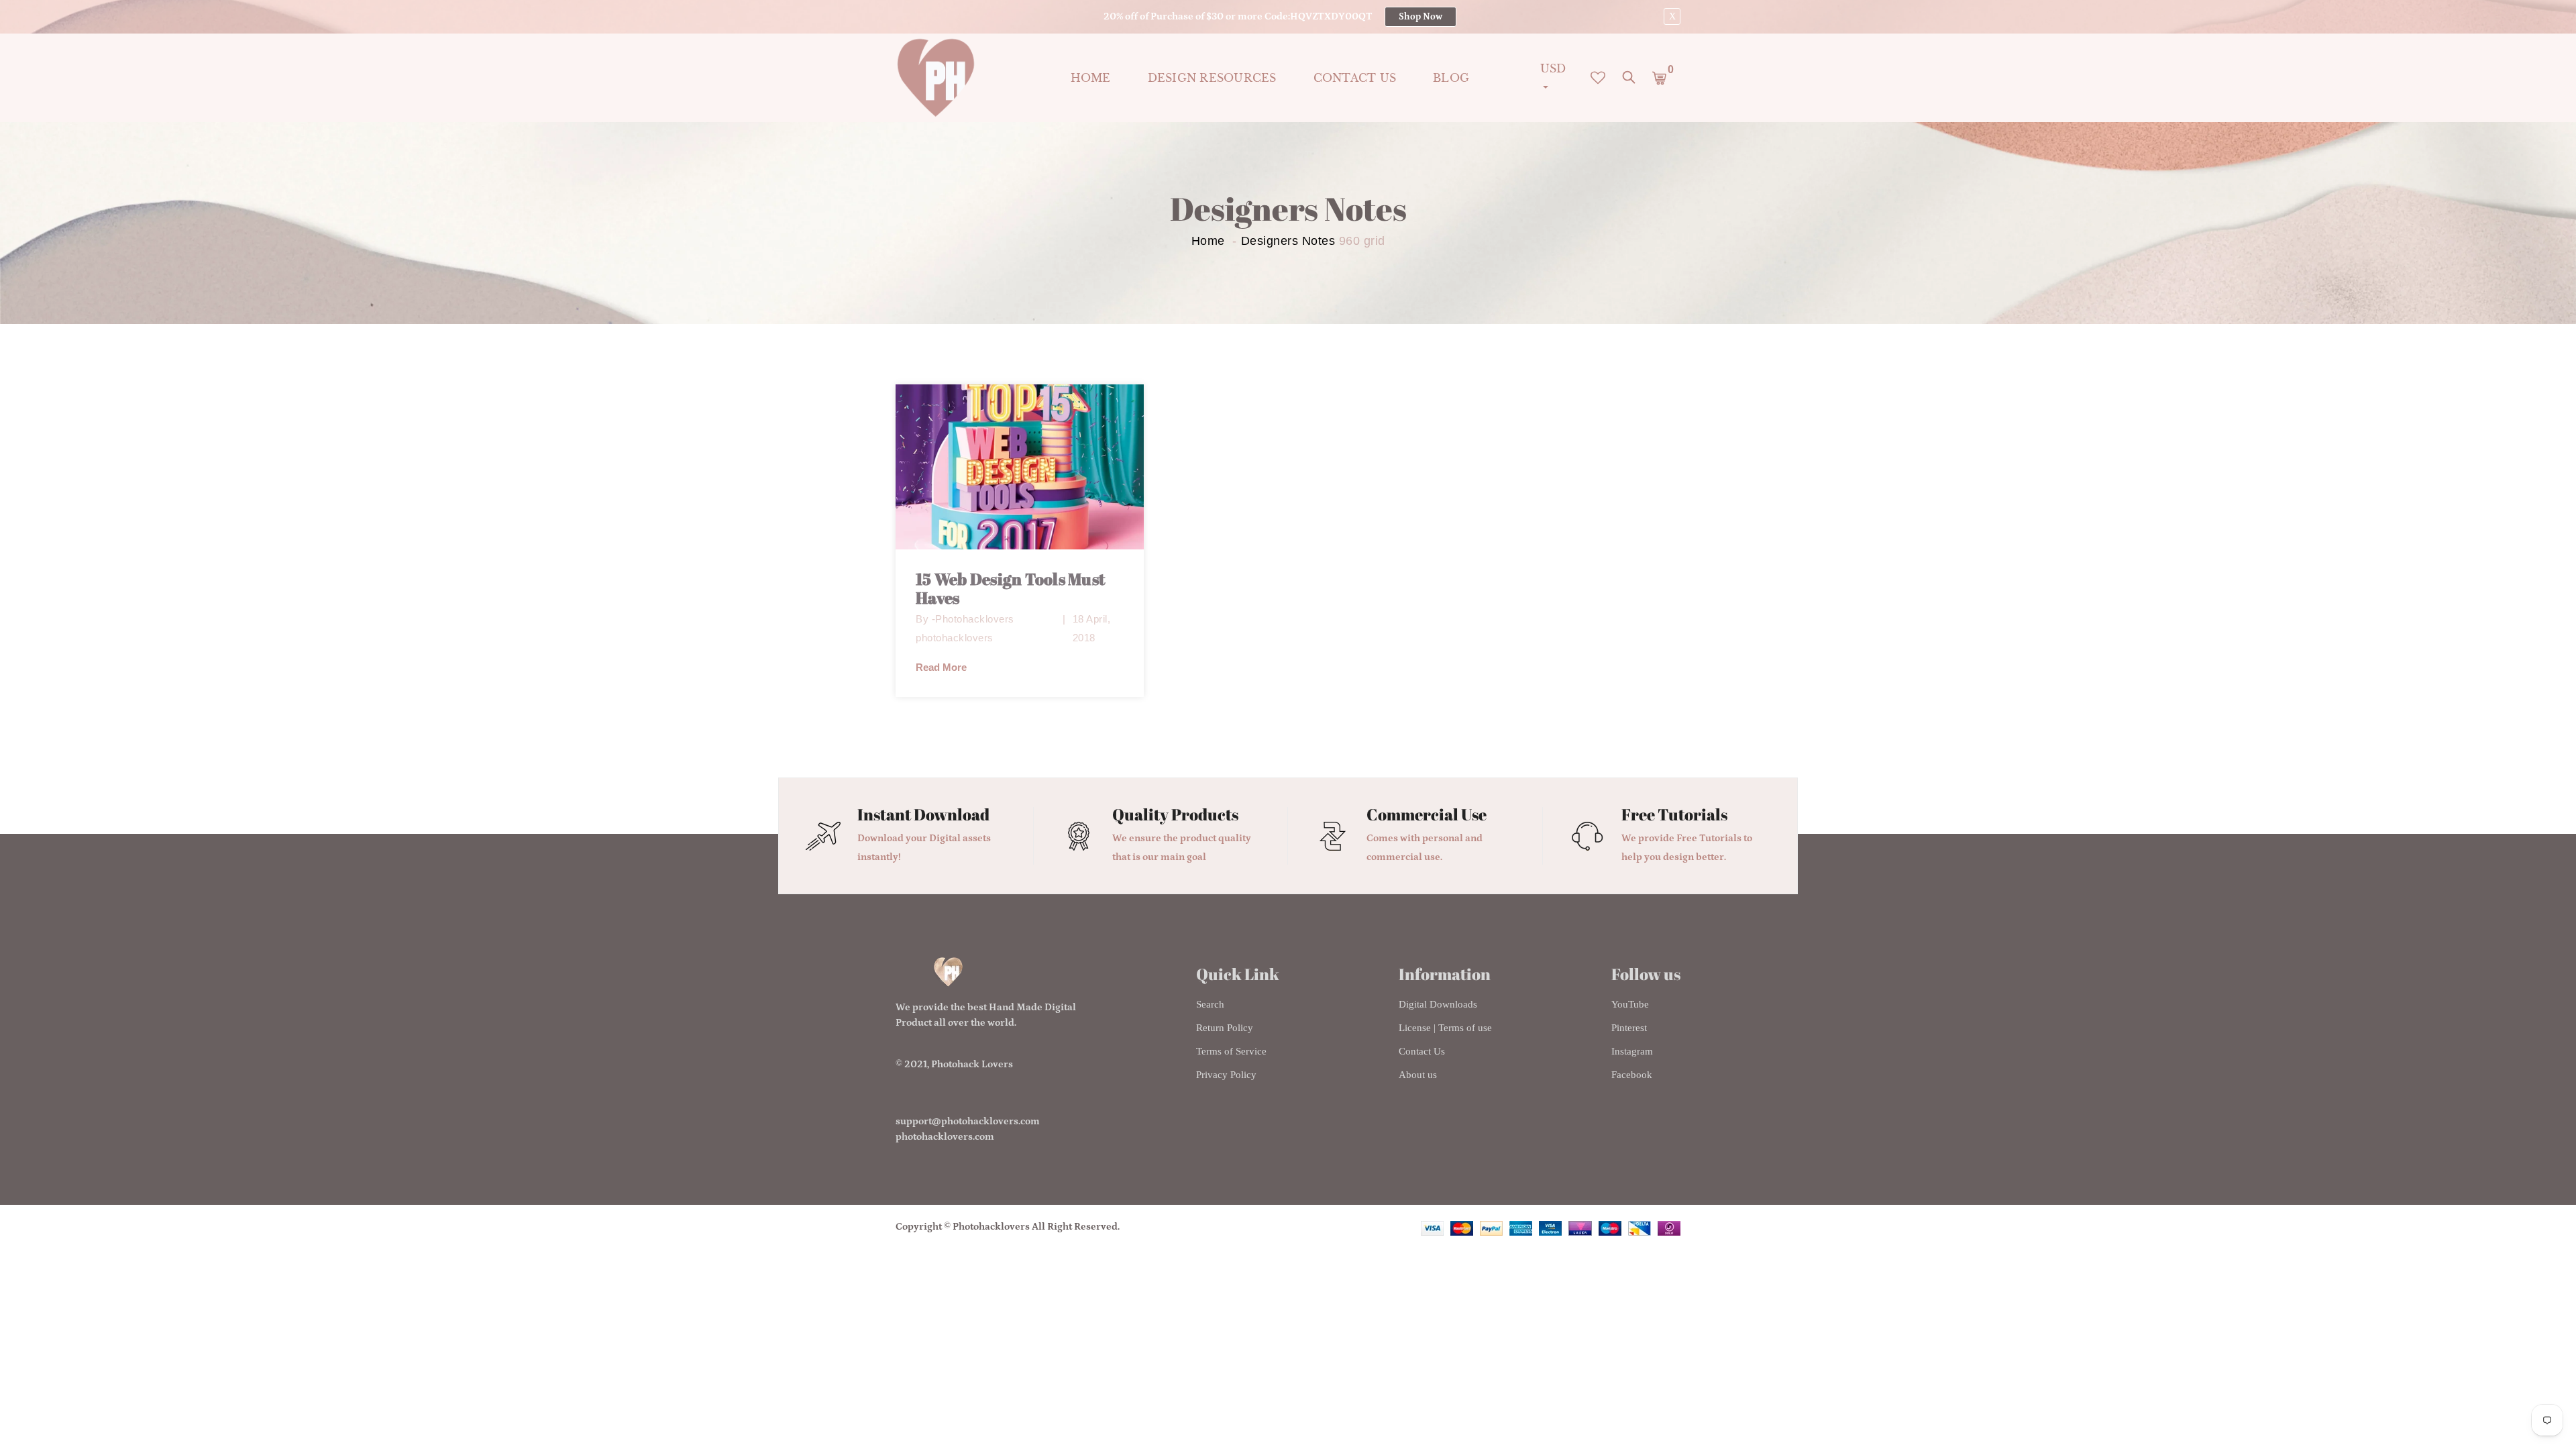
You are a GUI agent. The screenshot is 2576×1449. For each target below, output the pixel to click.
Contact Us (1422, 1051)
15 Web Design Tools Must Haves (1010, 589)
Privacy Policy (1226, 1075)
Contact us (1355, 78)
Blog (1451, 78)
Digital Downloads (1438, 1004)
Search (1210, 1004)
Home (1091, 78)
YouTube (1630, 1004)
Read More (941, 667)
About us (1418, 1075)
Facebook (1632, 1075)
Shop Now (1420, 17)
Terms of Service (1231, 1051)
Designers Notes (1288, 241)
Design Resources (1212, 78)
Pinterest (1629, 1028)
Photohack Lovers (972, 1064)
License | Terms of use (1445, 1028)
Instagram (1632, 1051)
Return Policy (1225, 1028)
